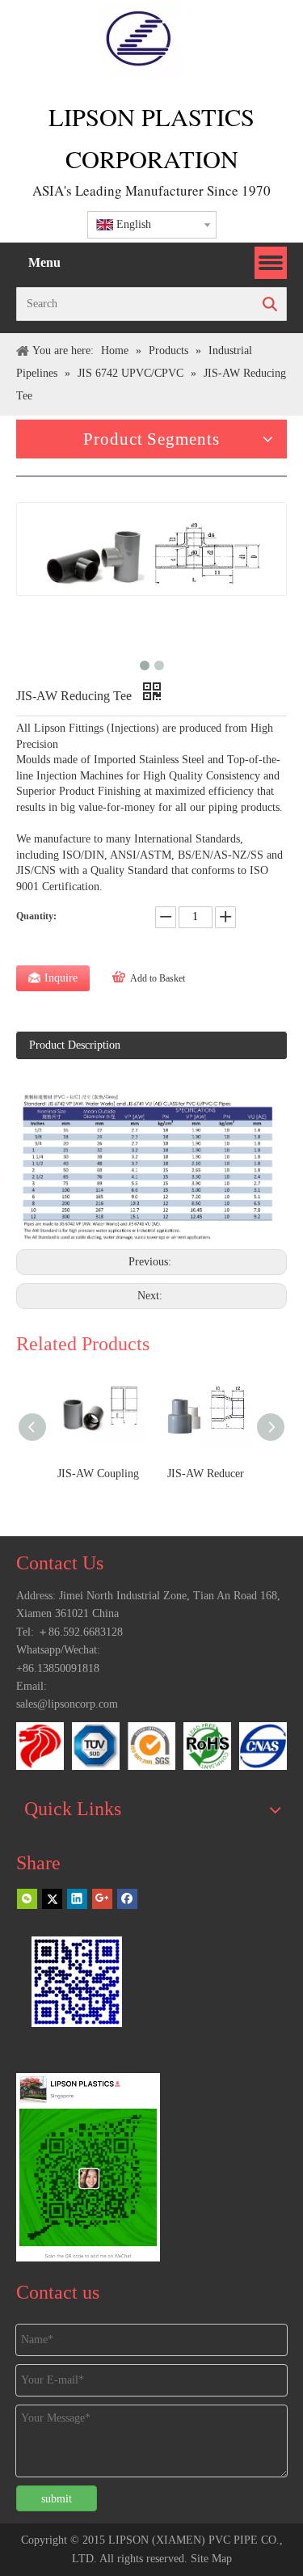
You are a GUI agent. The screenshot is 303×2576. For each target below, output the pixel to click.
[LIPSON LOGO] (139, 40)
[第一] (96, 1746)
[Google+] (102, 1898)
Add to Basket (158, 978)
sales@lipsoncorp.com (67, 1704)
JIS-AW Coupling (98, 1474)
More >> (259, 1564)
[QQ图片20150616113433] (151, 1746)
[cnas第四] (263, 1746)
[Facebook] (127, 1898)
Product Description (75, 1045)
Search (270, 304)
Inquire (61, 978)
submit (57, 2499)
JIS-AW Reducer (206, 1474)
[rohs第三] (207, 1746)
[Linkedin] (77, 1898)
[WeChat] (27, 1898)
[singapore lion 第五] (40, 1746)
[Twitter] (52, 1898)
